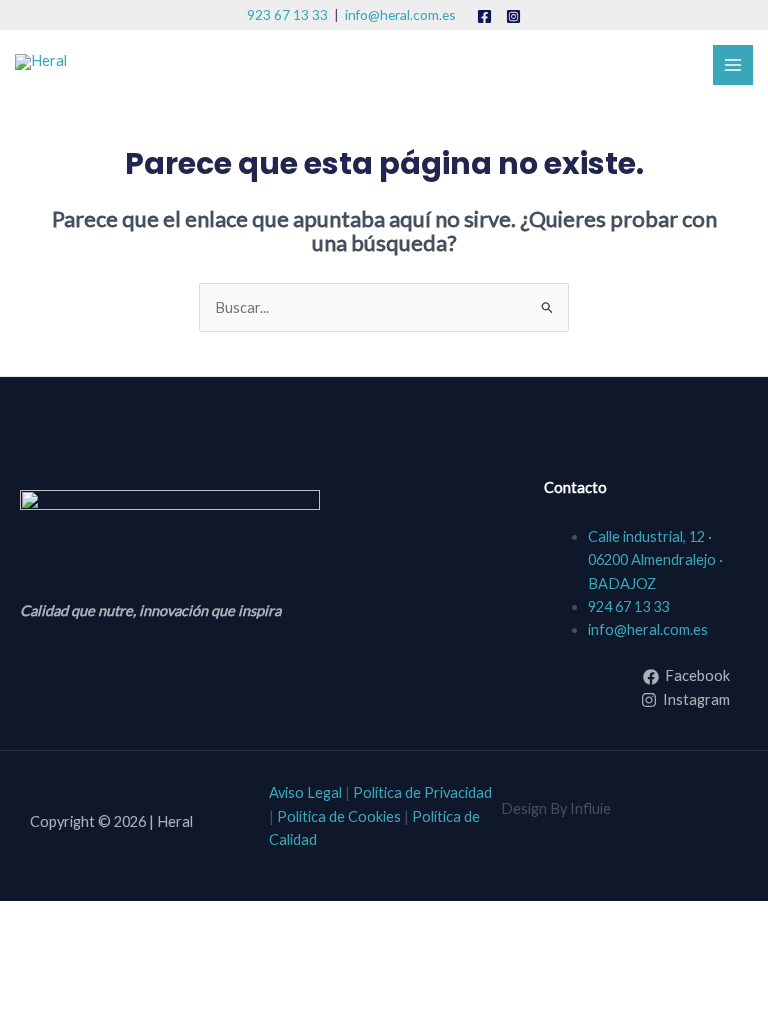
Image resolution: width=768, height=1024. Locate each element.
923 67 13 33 (287, 14)
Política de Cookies (339, 816)
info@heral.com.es (400, 14)
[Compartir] (176, 918)
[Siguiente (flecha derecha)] (105, 952)
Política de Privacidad (422, 792)
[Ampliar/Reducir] (34, 918)
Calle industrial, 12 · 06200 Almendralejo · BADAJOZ (655, 560)
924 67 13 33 (628, 606)
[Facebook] (484, 16)
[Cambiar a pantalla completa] (105, 918)
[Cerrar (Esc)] (247, 918)
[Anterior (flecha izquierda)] (34, 952)
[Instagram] (513, 16)
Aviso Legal (305, 792)
